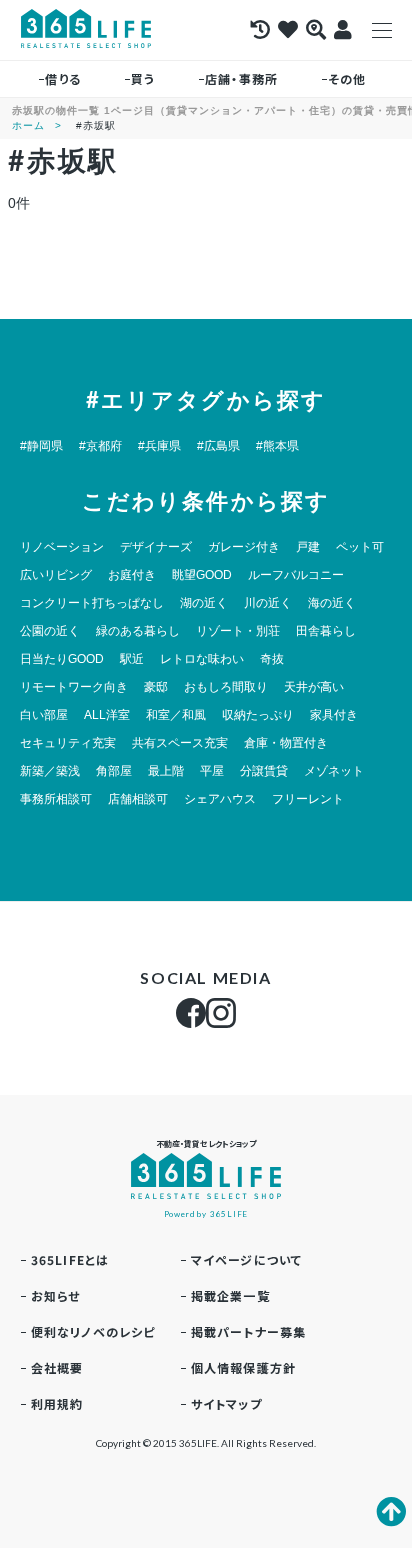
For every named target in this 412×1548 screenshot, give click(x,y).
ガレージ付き (244, 547)
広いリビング (56, 575)
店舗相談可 (138, 799)
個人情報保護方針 (244, 1367)
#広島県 (218, 446)
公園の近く (50, 631)
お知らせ (56, 1295)
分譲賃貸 (264, 771)
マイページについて (247, 1259)
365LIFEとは (70, 1259)
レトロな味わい (202, 659)
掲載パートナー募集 (249, 1331)
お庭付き (132, 575)
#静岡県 (41, 446)
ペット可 (360, 547)
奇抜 (272, 659)
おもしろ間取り (226, 687)
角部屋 (114, 771)
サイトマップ (226, 1403)
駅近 (132, 659)
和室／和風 (176, 715)
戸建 (308, 547)
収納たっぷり (258, 715)
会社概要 (57, 1367)
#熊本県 (277, 446)
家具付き (334, 715)
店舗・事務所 (241, 78)
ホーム (28, 125)
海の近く (332, 603)
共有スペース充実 (180, 743)
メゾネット (334, 771)
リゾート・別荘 (238, 631)
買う (143, 78)
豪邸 (156, 687)
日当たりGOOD (62, 659)
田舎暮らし (326, 631)
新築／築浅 (50, 771)
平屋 (212, 771)
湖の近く (204, 603)
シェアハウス (220, 799)
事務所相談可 (56, 799)
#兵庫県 (159, 446)
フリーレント (308, 799)
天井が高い (314, 687)
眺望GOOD (202, 575)
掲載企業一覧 (230, 1295)
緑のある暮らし (138, 631)
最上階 (166, 771)
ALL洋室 (107, 715)
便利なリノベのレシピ (93, 1331)
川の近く (268, 603)
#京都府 (100, 446)
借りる (63, 78)
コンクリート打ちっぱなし (92, 603)
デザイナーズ (156, 547)
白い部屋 (44, 715)
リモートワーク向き (74, 687)
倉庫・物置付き (286, 743)
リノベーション (62, 547)
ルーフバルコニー (296, 575)
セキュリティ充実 (68, 743)
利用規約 (57, 1403)
